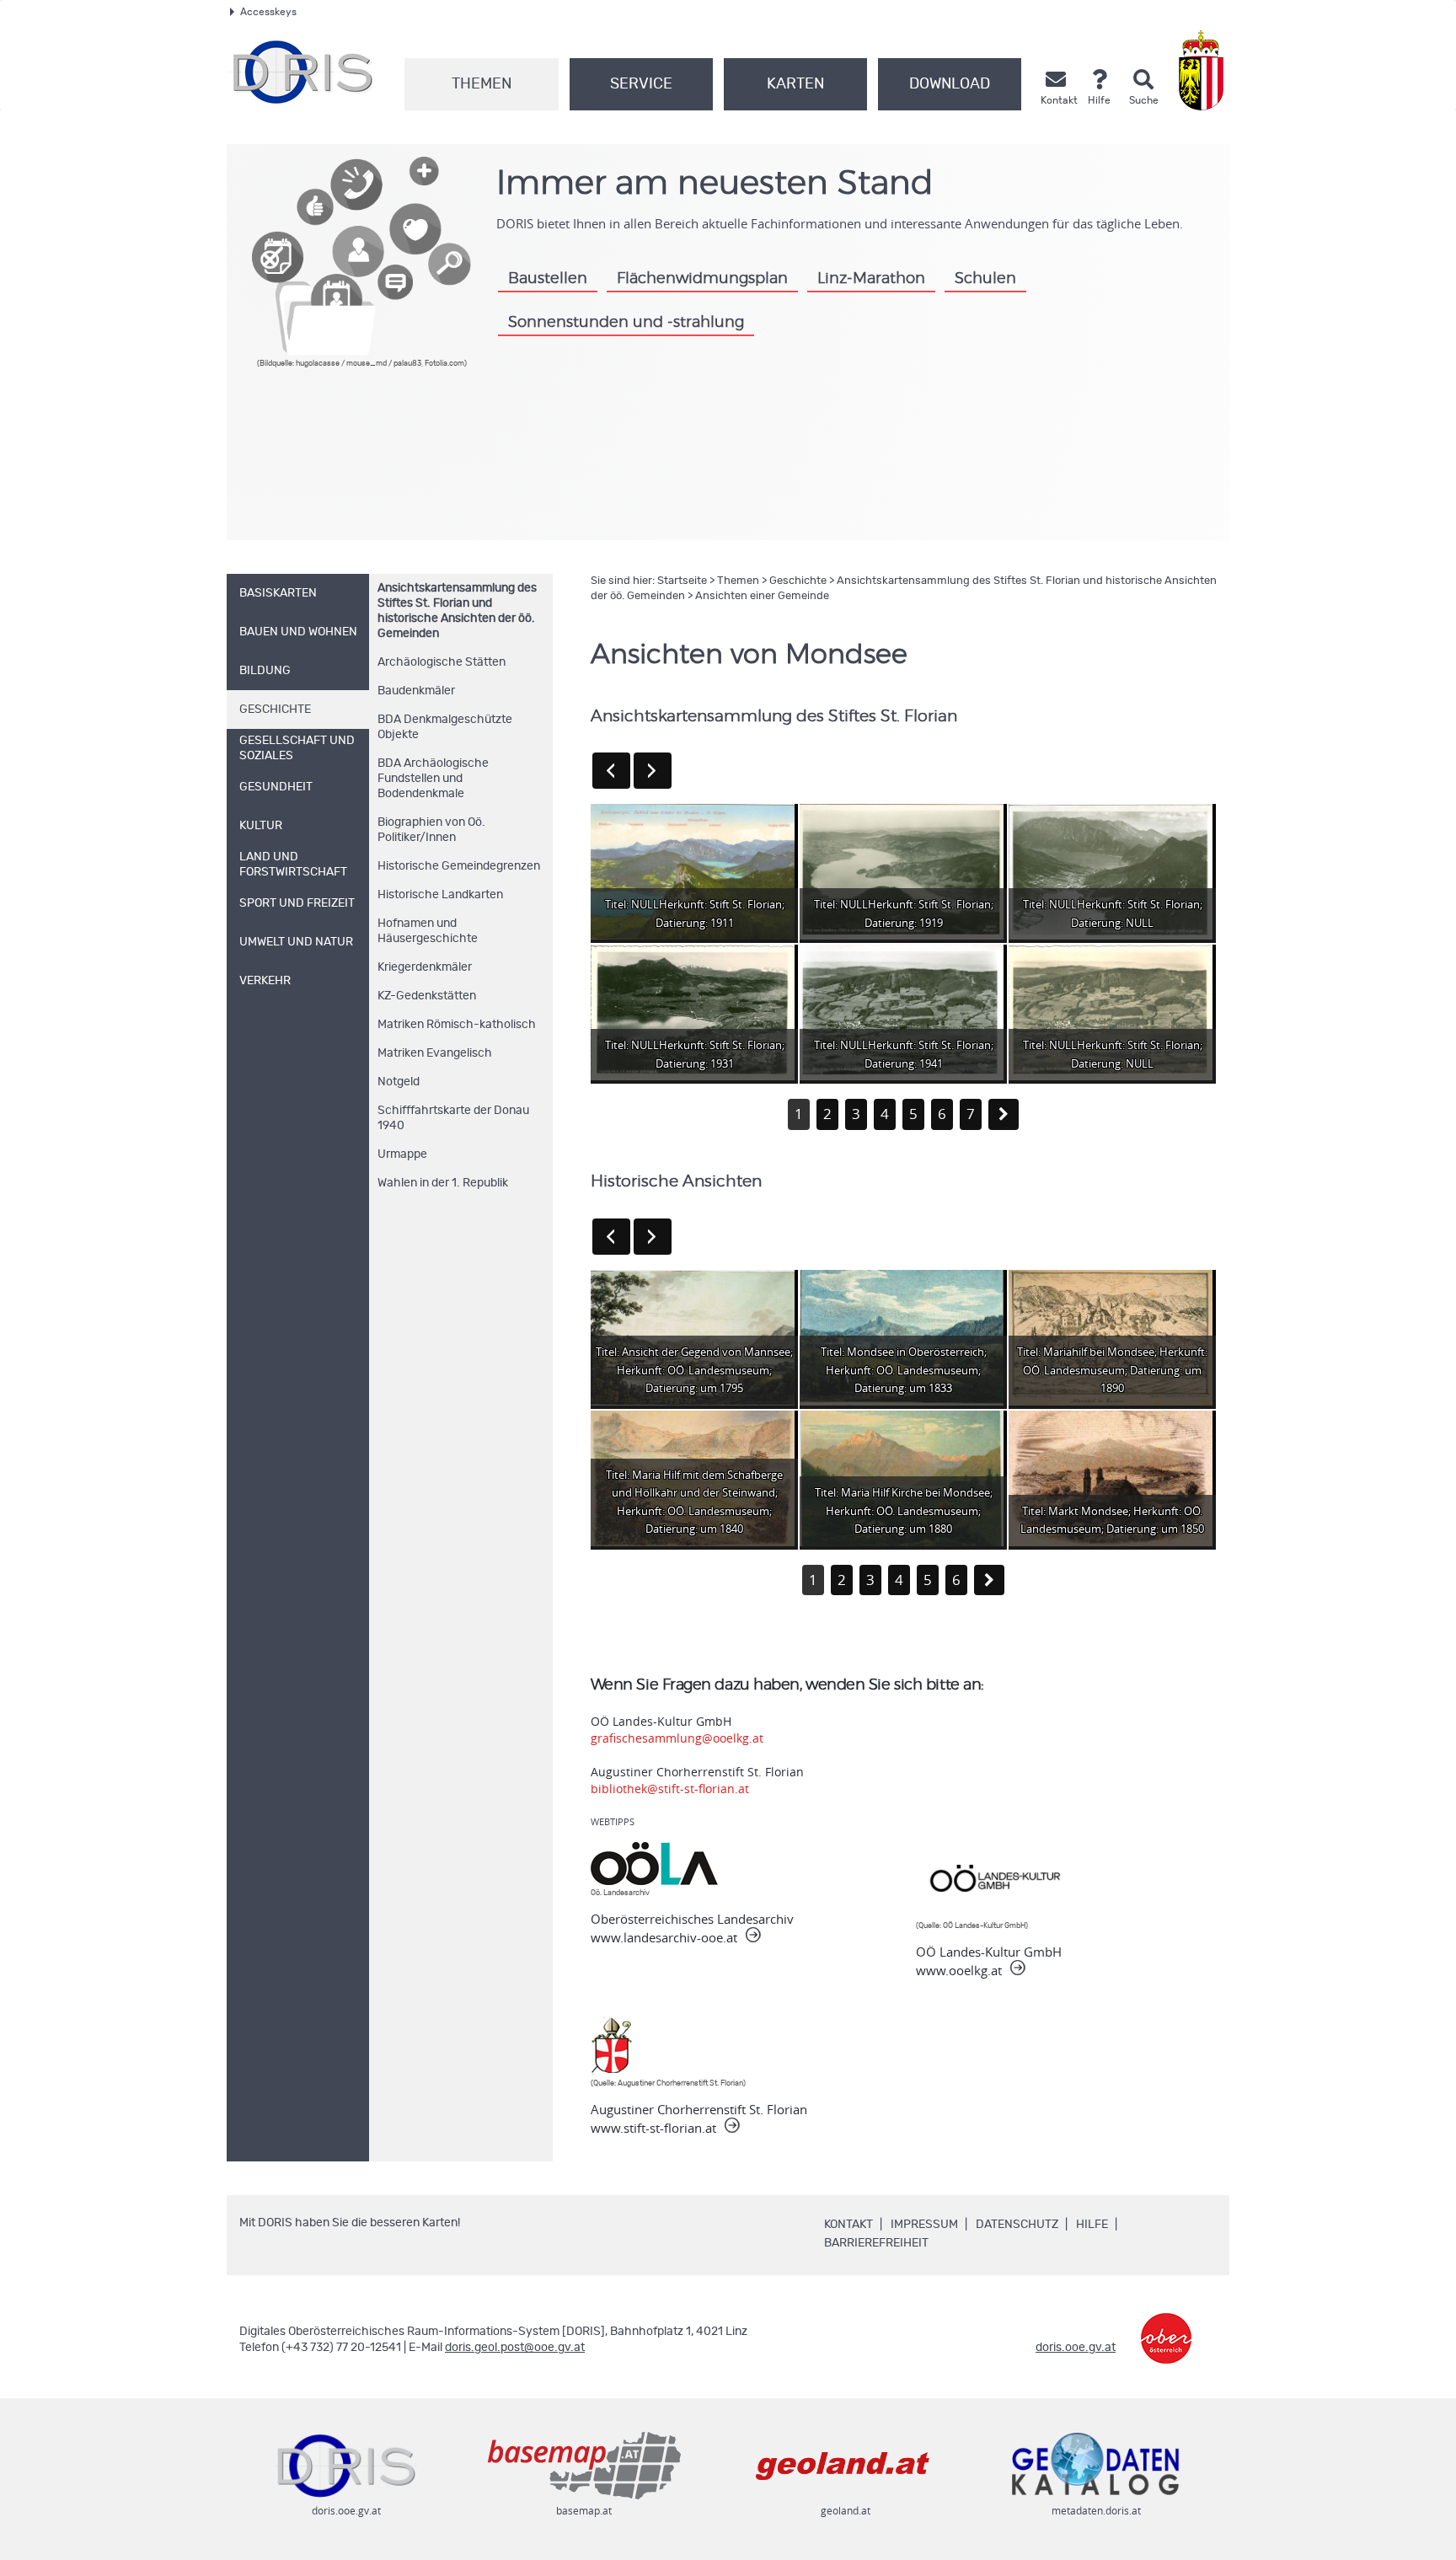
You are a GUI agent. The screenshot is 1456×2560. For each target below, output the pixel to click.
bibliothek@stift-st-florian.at (670, 1789)
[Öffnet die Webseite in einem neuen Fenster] (1204, 70)
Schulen (985, 278)
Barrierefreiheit (876, 2243)
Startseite (682, 581)
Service (641, 84)
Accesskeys (268, 12)
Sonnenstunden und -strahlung (626, 322)
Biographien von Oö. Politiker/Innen (431, 830)
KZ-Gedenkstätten (427, 996)
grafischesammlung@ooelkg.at (677, 1738)
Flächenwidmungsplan (702, 278)
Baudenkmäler (416, 691)
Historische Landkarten (440, 895)
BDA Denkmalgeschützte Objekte (445, 727)
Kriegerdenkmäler (425, 967)
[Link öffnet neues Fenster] (1166, 2326)
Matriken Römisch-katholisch (457, 1025)
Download (950, 84)
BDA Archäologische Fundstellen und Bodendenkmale (433, 779)
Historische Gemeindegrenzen (459, 866)
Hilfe (1092, 2225)
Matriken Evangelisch (435, 1053)
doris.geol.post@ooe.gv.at (515, 2348)
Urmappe (402, 1154)
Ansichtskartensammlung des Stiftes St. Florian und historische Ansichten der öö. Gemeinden (457, 611)
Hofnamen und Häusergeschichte (428, 931)
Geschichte (798, 581)
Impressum (924, 2225)
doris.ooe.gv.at (1076, 2348)
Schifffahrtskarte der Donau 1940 (453, 1118)
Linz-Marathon (871, 278)
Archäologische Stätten (442, 662)
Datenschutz (1017, 2225)
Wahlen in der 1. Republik (443, 1183)
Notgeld (399, 1082)
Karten (795, 84)
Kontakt (848, 2225)
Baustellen (548, 278)
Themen (482, 84)
